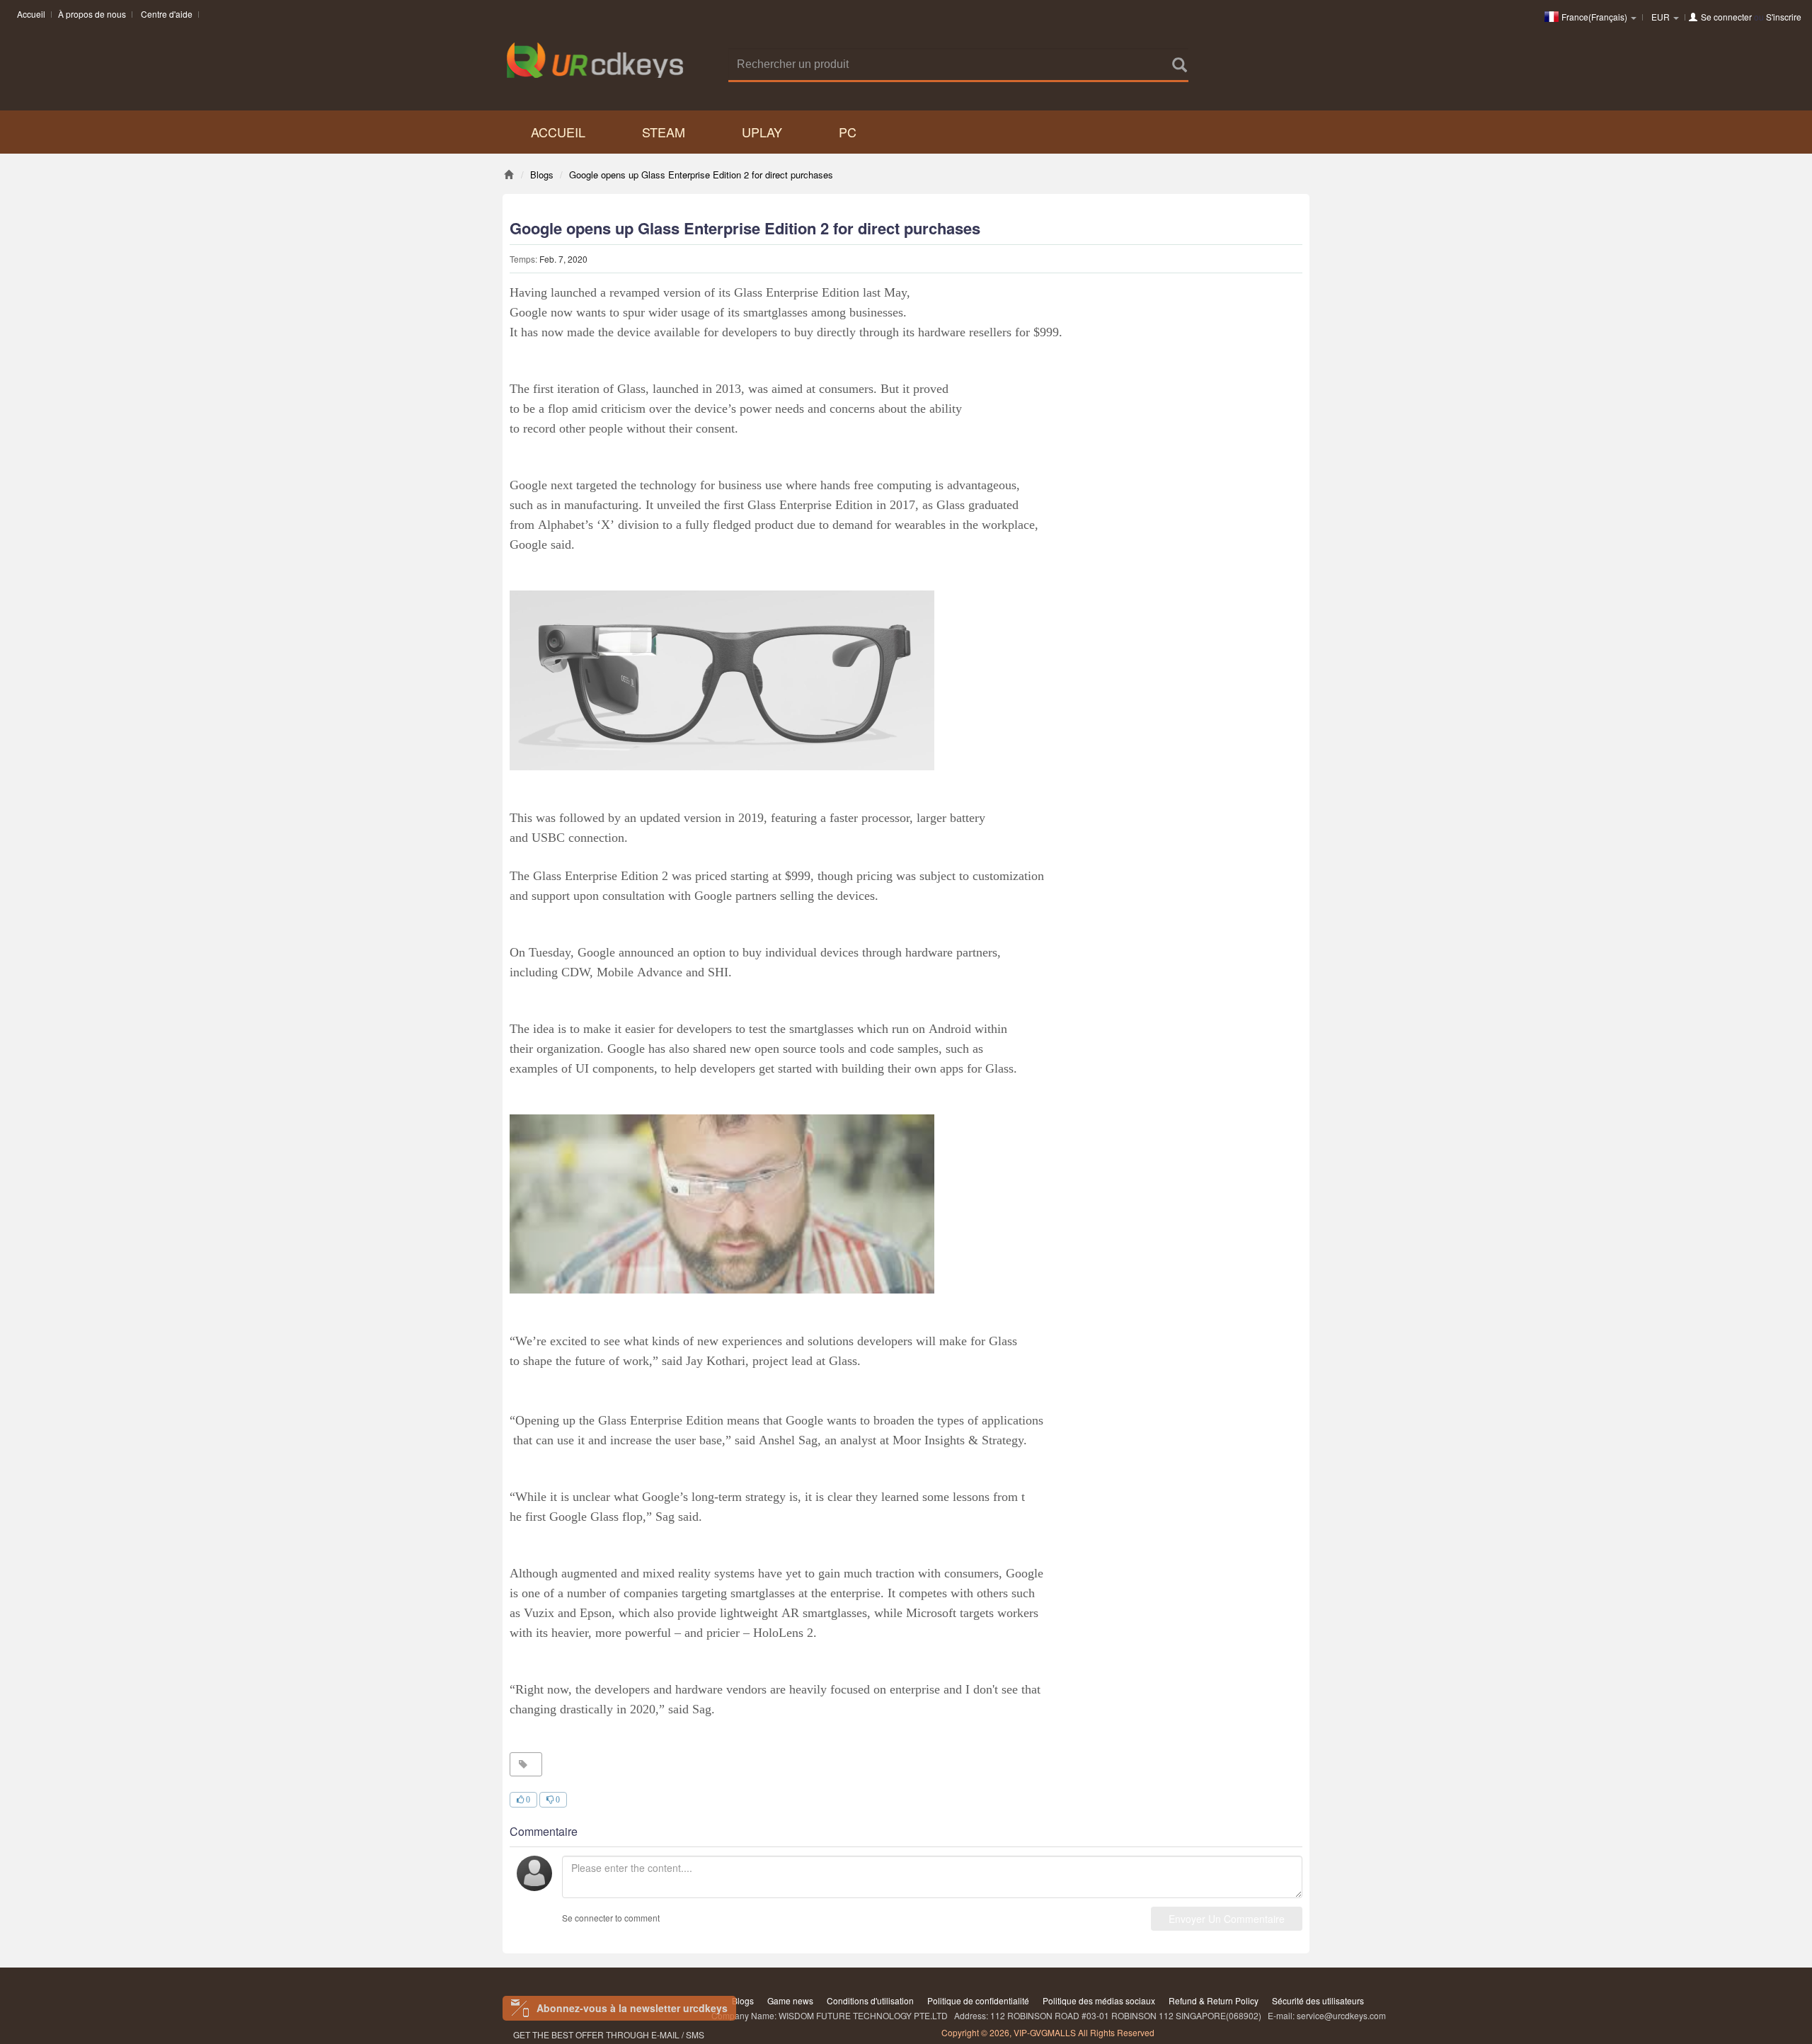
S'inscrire (1784, 17)
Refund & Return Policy (1214, 2000)
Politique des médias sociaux (1099, 2000)
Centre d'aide (167, 14)
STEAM (664, 132)
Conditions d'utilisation (870, 2000)
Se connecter (1726, 17)
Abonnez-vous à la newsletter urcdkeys (632, 2008)
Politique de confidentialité (978, 2000)
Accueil (31, 14)
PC (848, 132)
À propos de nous (92, 14)
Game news (790, 2000)
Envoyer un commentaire (1227, 1919)
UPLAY (762, 132)
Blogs (743, 2000)
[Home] (509, 175)
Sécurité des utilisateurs (1318, 2000)
